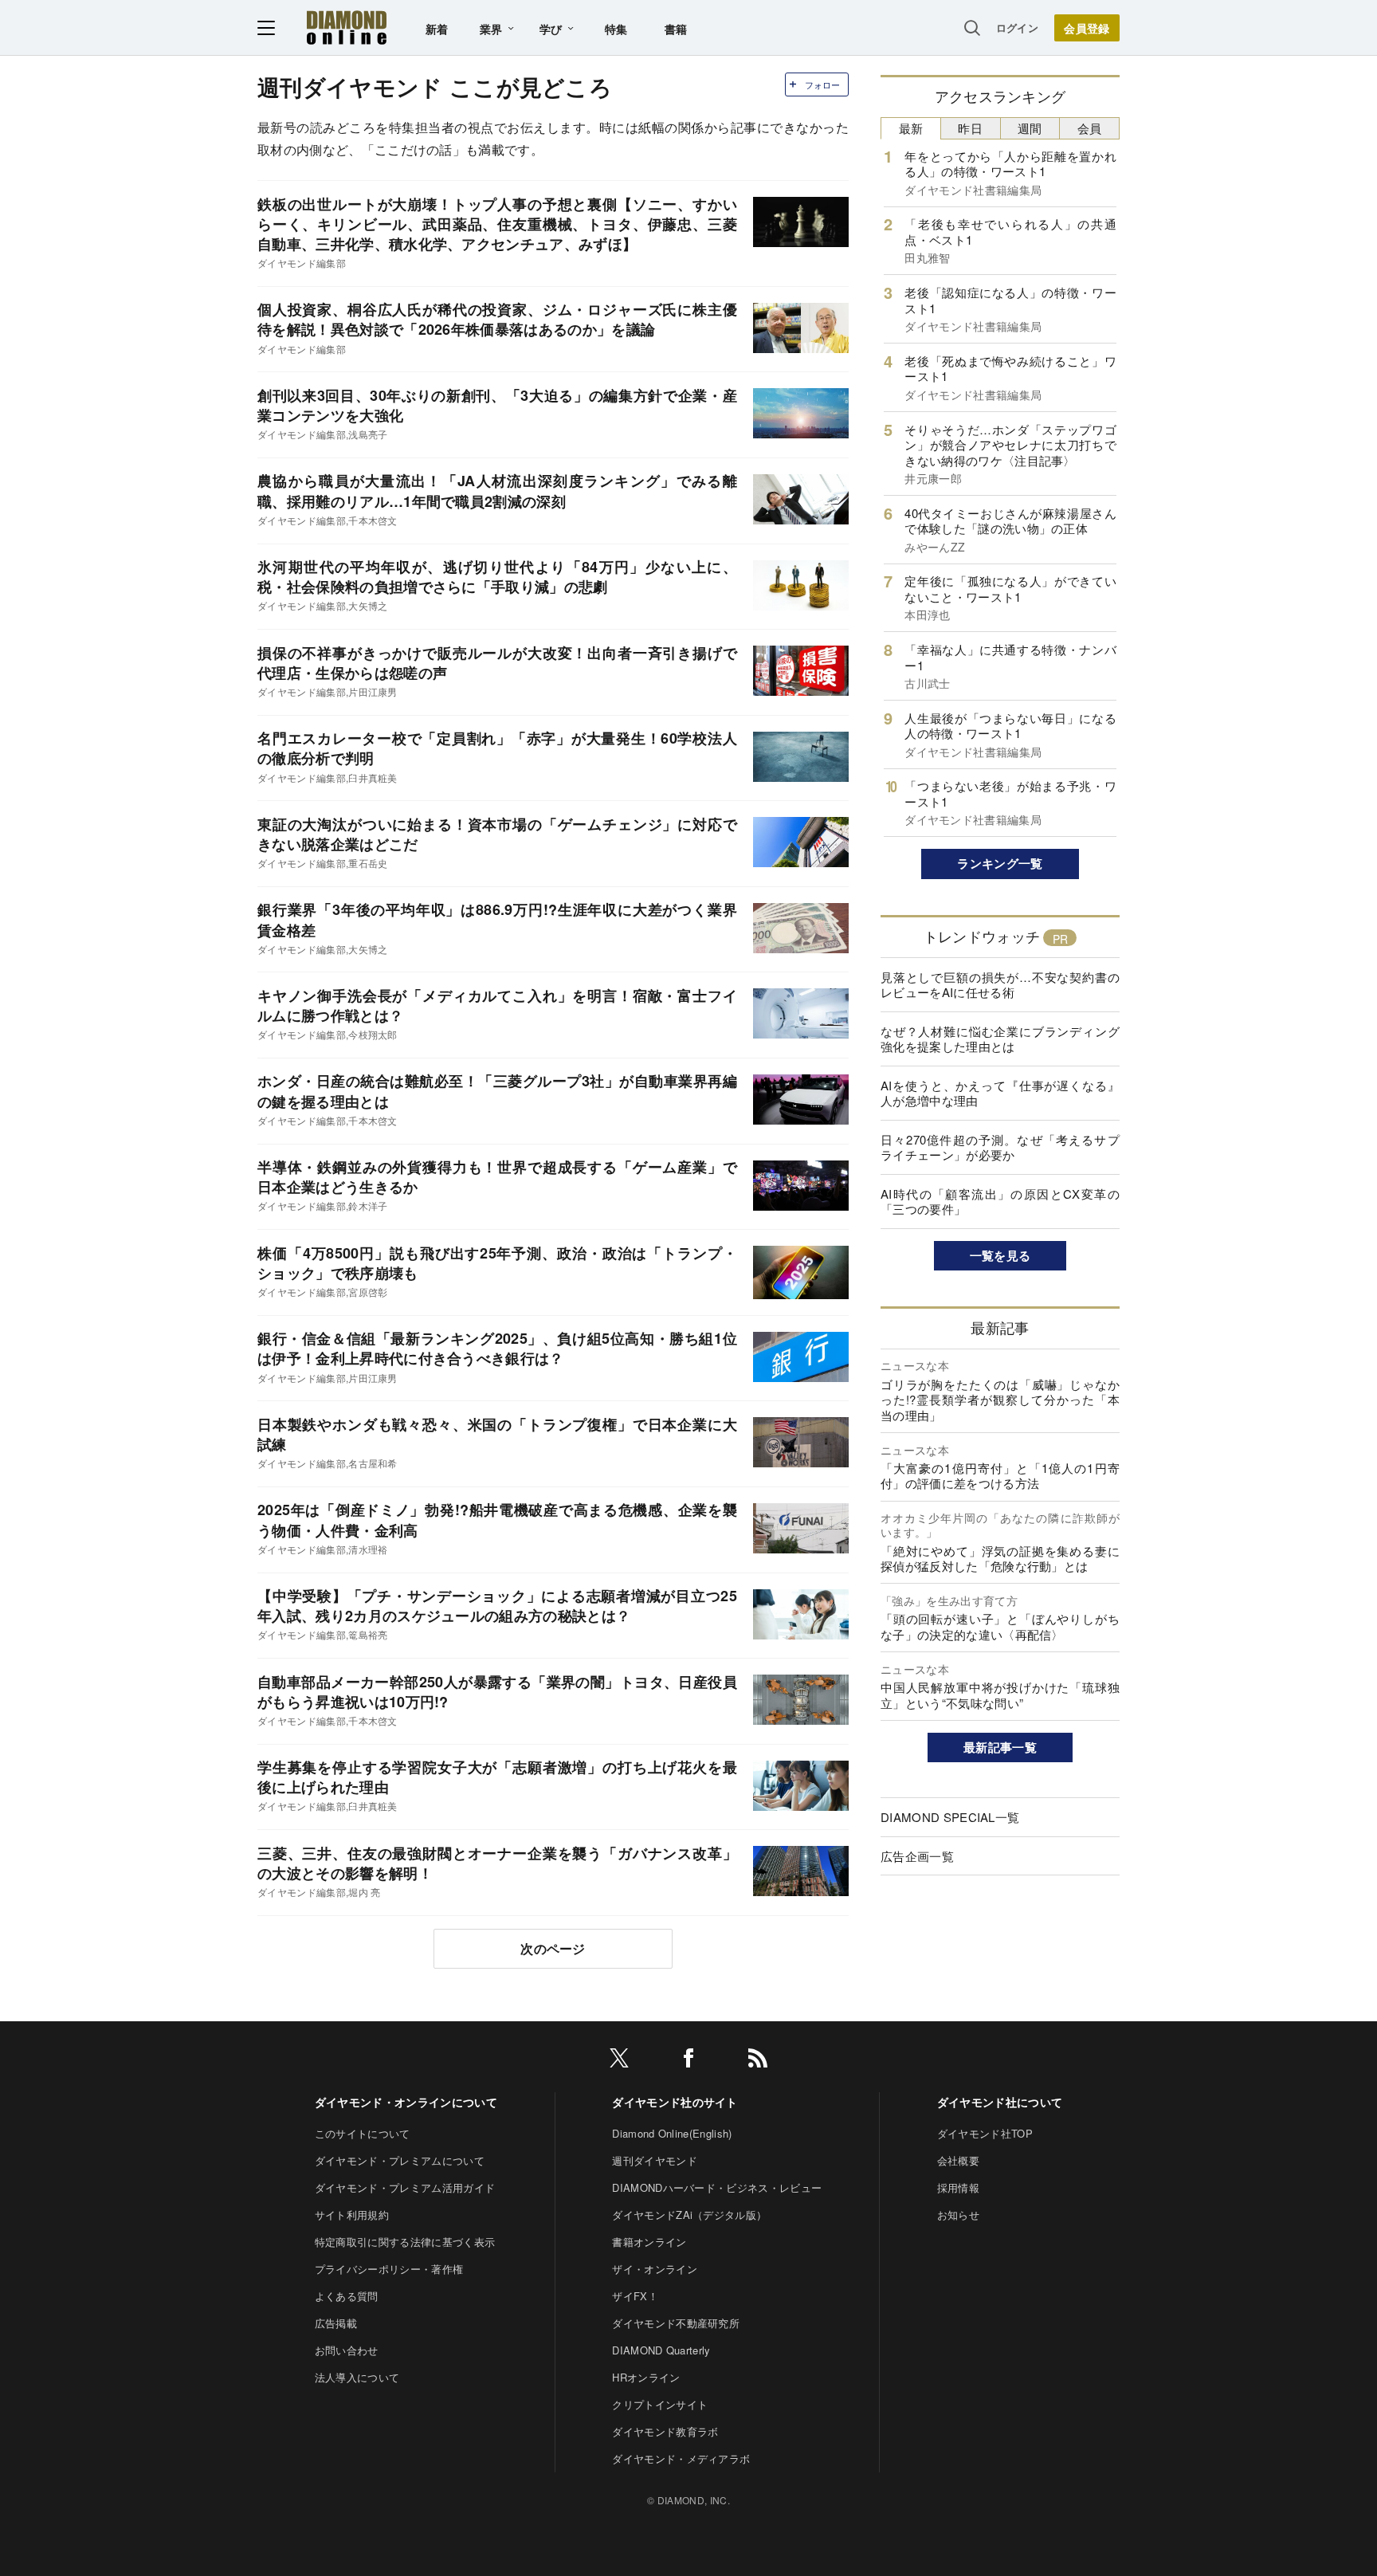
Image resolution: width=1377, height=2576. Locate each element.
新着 (437, 29)
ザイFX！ (635, 2296)
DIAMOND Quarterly (661, 2350)
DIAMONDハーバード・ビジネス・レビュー (717, 2187)
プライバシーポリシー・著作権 (389, 2269)
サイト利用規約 (352, 2215)
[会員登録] (1087, 28)
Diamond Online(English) (672, 2133)
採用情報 (958, 2187)
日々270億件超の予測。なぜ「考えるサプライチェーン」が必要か (1000, 1147)
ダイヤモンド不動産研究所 (676, 2323)
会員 (1090, 128)
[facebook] (688, 2061)
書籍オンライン (649, 2242)
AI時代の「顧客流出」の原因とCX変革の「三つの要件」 (1000, 1202)
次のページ (553, 1948)
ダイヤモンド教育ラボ (665, 2431)
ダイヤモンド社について (1000, 2102)
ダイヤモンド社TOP (985, 2133)
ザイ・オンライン (655, 2269)
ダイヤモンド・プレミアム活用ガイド (405, 2187)
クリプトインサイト (660, 2404)
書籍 (676, 29)
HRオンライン (646, 2377)
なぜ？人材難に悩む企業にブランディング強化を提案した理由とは (1000, 1039)
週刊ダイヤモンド (655, 2160)
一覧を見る (1000, 1255)
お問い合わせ (347, 2350)
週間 (1030, 128)
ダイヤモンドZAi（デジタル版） (689, 2215)
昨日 (970, 128)
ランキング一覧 (1000, 863)
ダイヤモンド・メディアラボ (681, 2458)
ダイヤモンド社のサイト (675, 2102)
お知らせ (958, 2215)
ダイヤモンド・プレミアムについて (400, 2160)
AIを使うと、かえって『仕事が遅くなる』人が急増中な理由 (1000, 1093)
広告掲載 (336, 2323)
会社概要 (958, 2160)
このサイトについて (363, 2133)
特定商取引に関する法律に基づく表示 (405, 2242)
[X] (619, 2061)
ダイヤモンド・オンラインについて (406, 2102)
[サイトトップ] (347, 27)
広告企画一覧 (917, 1856)
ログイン (1017, 27)
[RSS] (758, 2061)
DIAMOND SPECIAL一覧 (950, 1817)
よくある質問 (347, 2296)
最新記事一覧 (1000, 1747)
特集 (616, 29)
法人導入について (357, 2377)
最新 (911, 128)
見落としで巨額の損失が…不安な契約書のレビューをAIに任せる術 (1000, 985)
